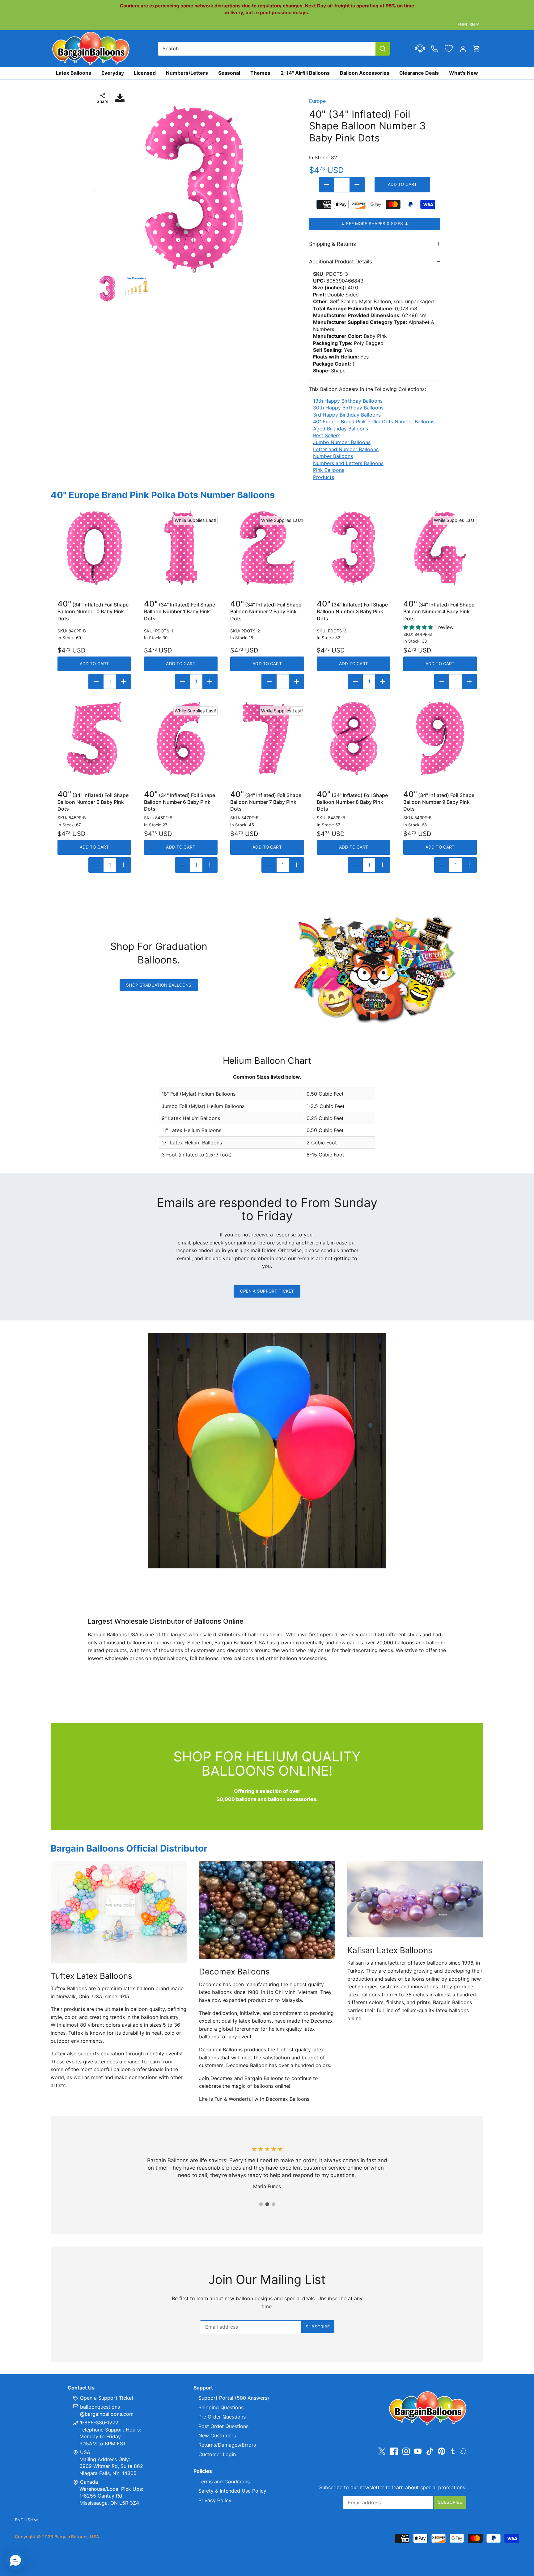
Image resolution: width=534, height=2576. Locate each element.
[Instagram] (406, 2451)
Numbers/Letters (187, 73)
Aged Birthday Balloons (341, 429)
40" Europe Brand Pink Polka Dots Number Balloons (374, 422)
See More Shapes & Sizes (375, 224)
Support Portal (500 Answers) (234, 2398)
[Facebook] (394, 2451)
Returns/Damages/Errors (227, 2445)
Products (324, 477)
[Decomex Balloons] (267, 1910)
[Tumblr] (453, 2451)
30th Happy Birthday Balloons (348, 408)
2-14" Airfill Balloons (305, 73)
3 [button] (273, 2204)
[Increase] (357, 185)
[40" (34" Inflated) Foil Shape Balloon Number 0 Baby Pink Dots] (94, 548)
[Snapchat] (463, 2451)
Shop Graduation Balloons (159, 985)
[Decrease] (327, 185)
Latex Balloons (74, 73)
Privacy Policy (215, 2500)
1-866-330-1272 (98, 2423)
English (466, 24)
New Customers (217, 2435)
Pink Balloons (329, 470)
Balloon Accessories (365, 73)
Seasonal (229, 73)
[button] (15, 2561)
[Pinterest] (442, 2451)
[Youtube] (418, 2451)
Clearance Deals (419, 73)
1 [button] (261, 2204)
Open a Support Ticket (267, 1291)
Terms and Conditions (224, 2482)
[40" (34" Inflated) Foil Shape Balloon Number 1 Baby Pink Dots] (181, 548)
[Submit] (383, 49)
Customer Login (217, 2454)
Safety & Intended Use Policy (232, 2491)
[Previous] (103, 190)
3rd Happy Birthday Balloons (347, 415)
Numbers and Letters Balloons (348, 463)
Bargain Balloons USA (77, 2537)
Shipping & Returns (333, 244)
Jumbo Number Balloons (342, 442)
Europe (317, 101)
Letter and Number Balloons (346, 449)
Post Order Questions (223, 2426)
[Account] (463, 49)
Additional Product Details (341, 262)
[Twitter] (382, 2451)
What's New (464, 73)
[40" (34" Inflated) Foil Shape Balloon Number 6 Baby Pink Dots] (181, 739)
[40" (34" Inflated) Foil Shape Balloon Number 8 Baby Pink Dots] (354, 739)
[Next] (285, 190)
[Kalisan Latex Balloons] (415, 1899)
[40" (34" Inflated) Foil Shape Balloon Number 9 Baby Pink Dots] (440, 739)
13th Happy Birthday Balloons (348, 401)
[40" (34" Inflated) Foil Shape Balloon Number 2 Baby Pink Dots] (267, 548)
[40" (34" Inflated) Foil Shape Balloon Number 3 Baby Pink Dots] (354, 548)
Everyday (113, 73)
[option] (194, 190)
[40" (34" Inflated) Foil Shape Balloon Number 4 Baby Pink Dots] (440, 548)
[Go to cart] (477, 49)
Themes (260, 73)
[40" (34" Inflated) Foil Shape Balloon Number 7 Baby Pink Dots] (267, 739)
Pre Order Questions (222, 2417)
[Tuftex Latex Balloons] (119, 1912)
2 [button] (267, 2204)
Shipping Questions (221, 2407)
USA (85, 2452)
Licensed (145, 73)
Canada (89, 2482)
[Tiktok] (430, 2451)
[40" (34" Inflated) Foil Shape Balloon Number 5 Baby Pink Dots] (94, 739)
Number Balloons (333, 456)
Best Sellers (327, 435)
